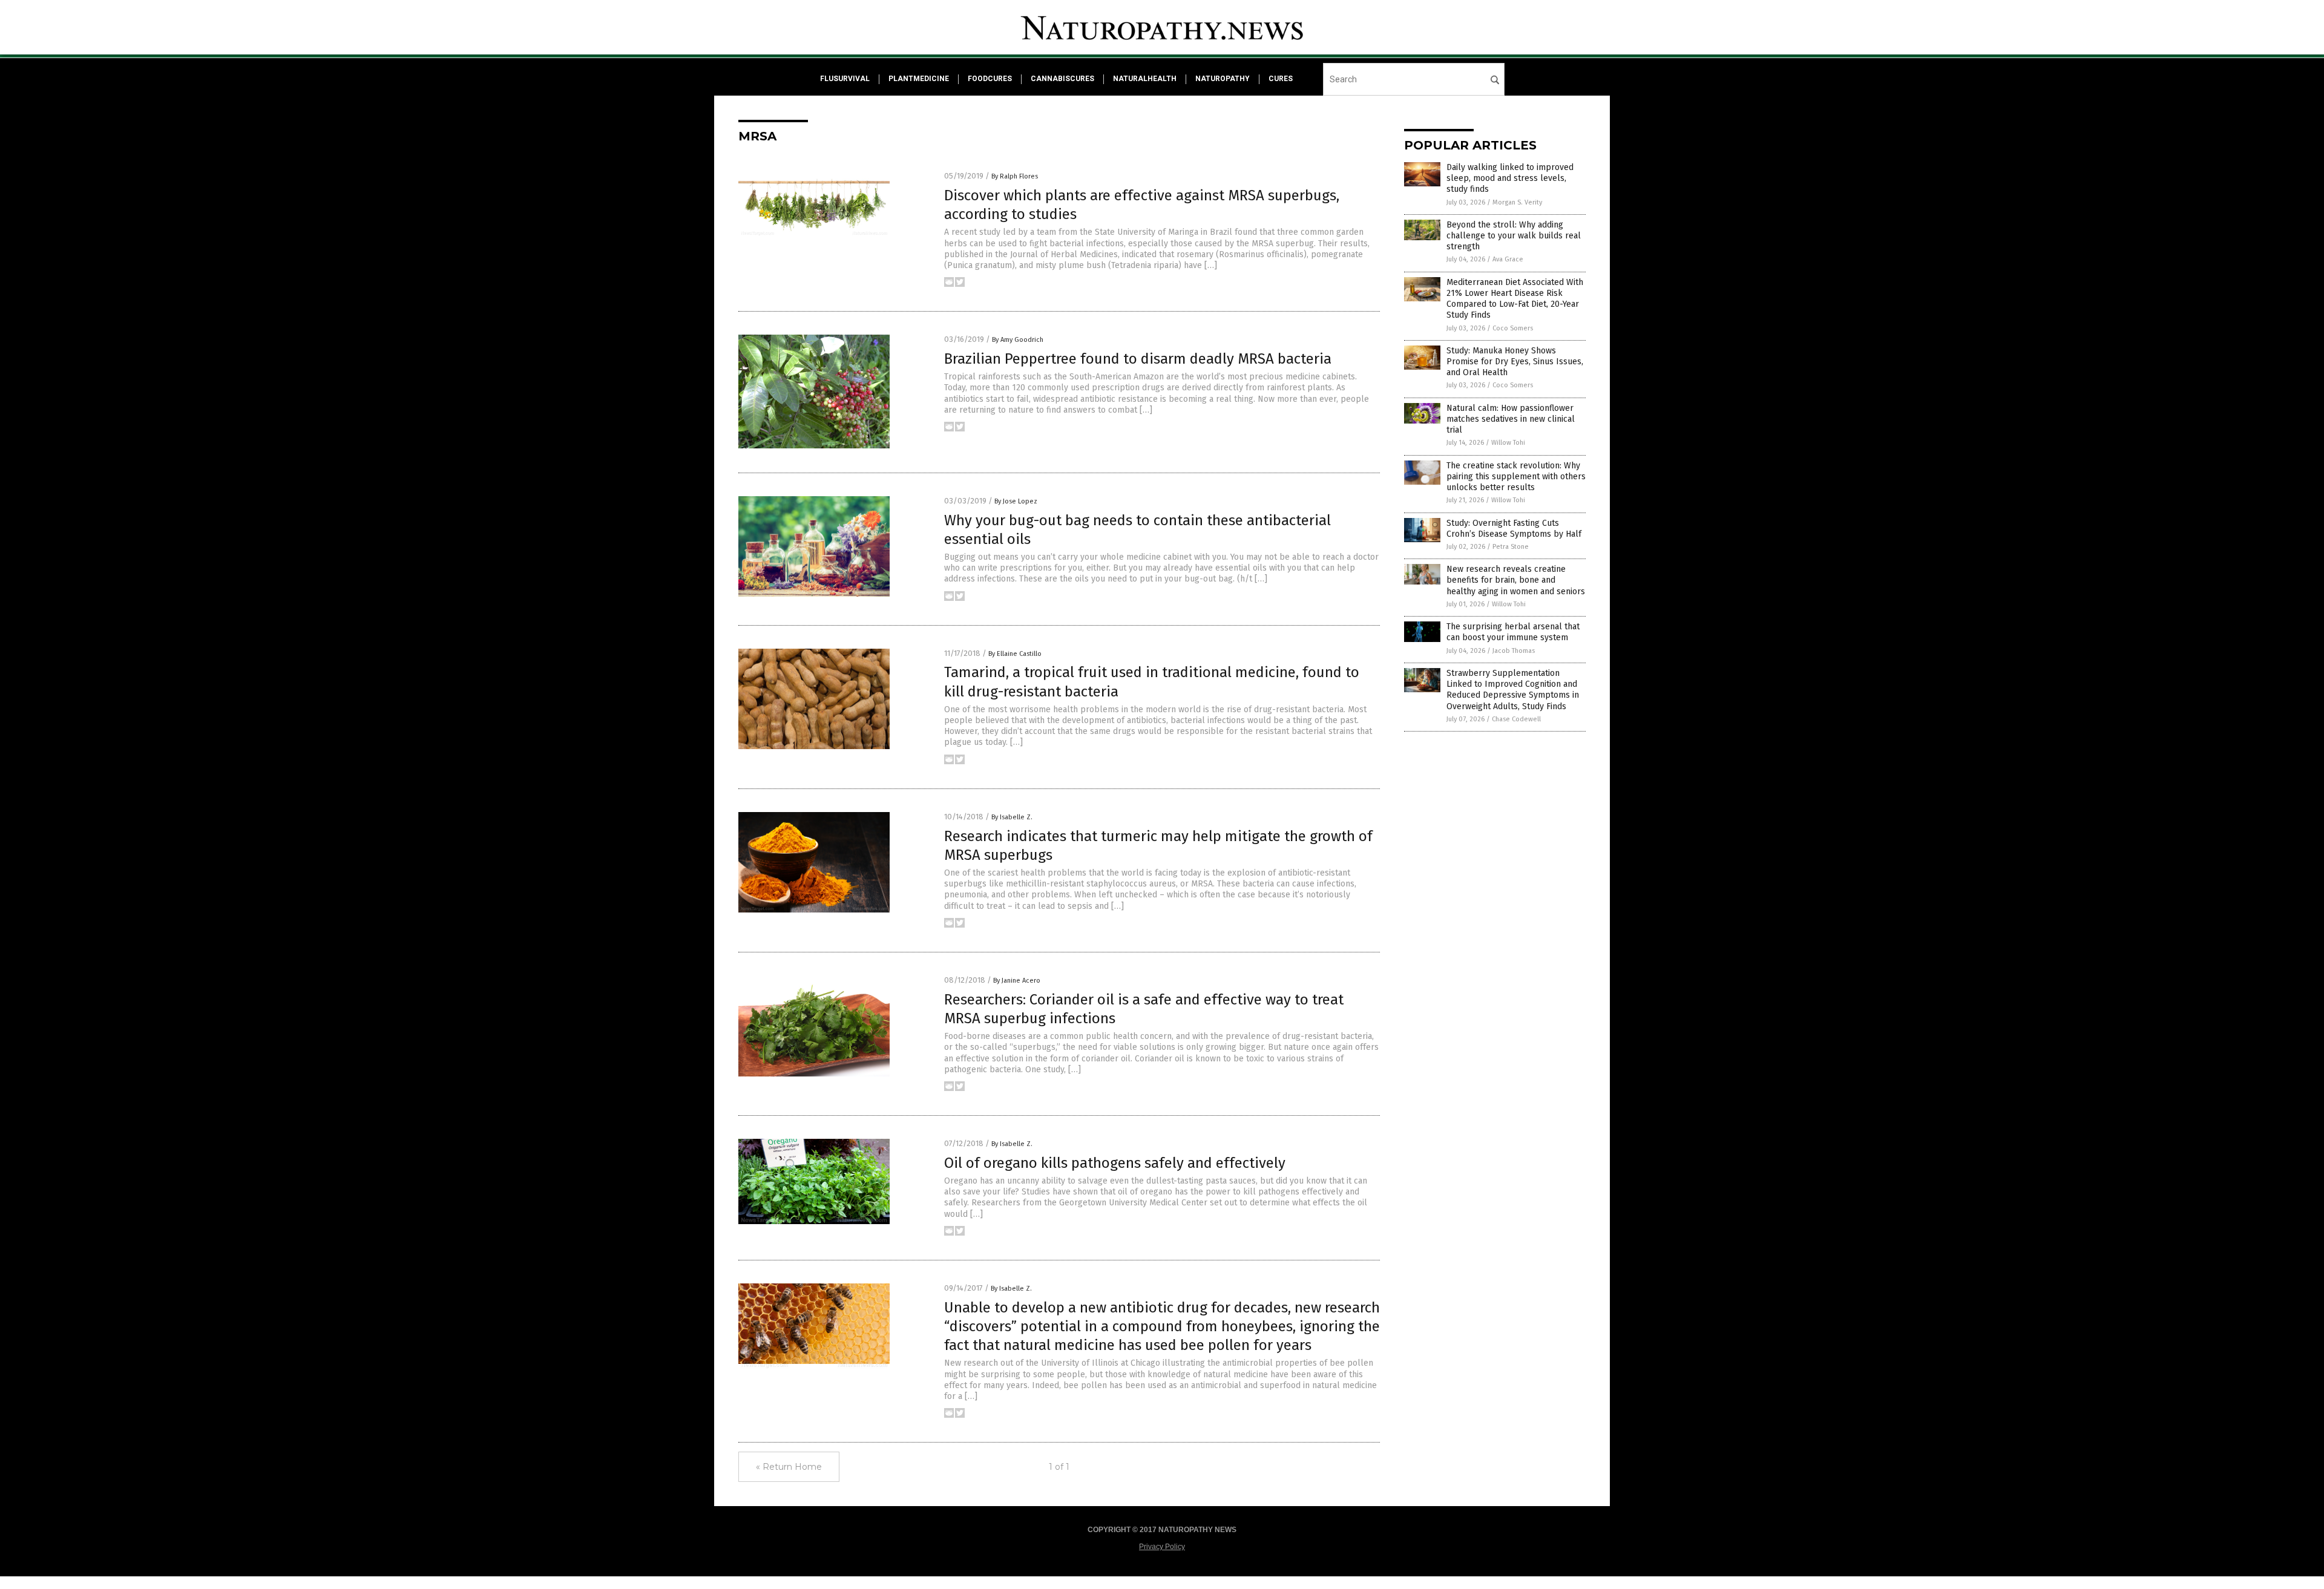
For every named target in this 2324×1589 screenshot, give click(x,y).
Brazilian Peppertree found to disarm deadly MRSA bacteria (1138, 359)
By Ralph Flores (1015, 176)
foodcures (990, 79)
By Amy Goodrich (1018, 340)
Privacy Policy (1162, 1547)
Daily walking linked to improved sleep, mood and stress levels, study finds (1510, 178)
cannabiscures (1062, 79)
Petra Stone (1511, 547)
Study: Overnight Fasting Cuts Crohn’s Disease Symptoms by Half (1514, 529)
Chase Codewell (1516, 719)
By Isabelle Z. (1012, 817)
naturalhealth (1145, 79)
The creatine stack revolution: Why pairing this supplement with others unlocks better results (1516, 477)
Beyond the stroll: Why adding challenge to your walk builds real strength (1514, 236)
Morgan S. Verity (1517, 202)
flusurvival (845, 79)
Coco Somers (1513, 328)
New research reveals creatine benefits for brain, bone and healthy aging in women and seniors (1516, 580)
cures (1281, 79)
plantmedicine (919, 79)
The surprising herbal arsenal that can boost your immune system (1513, 632)
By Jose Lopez (1016, 501)
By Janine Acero (1017, 981)
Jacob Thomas (1514, 651)
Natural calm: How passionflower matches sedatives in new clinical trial (1511, 419)
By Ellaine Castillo (1015, 654)
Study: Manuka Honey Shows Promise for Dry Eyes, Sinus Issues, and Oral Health (1515, 362)
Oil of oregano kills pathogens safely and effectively (1115, 1163)
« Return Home (789, 1467)
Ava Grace (1508, 259)
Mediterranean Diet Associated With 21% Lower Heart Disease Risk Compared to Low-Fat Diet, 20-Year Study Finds (1515, 299)
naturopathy (1223, 79)
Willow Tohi (1508, 443)
